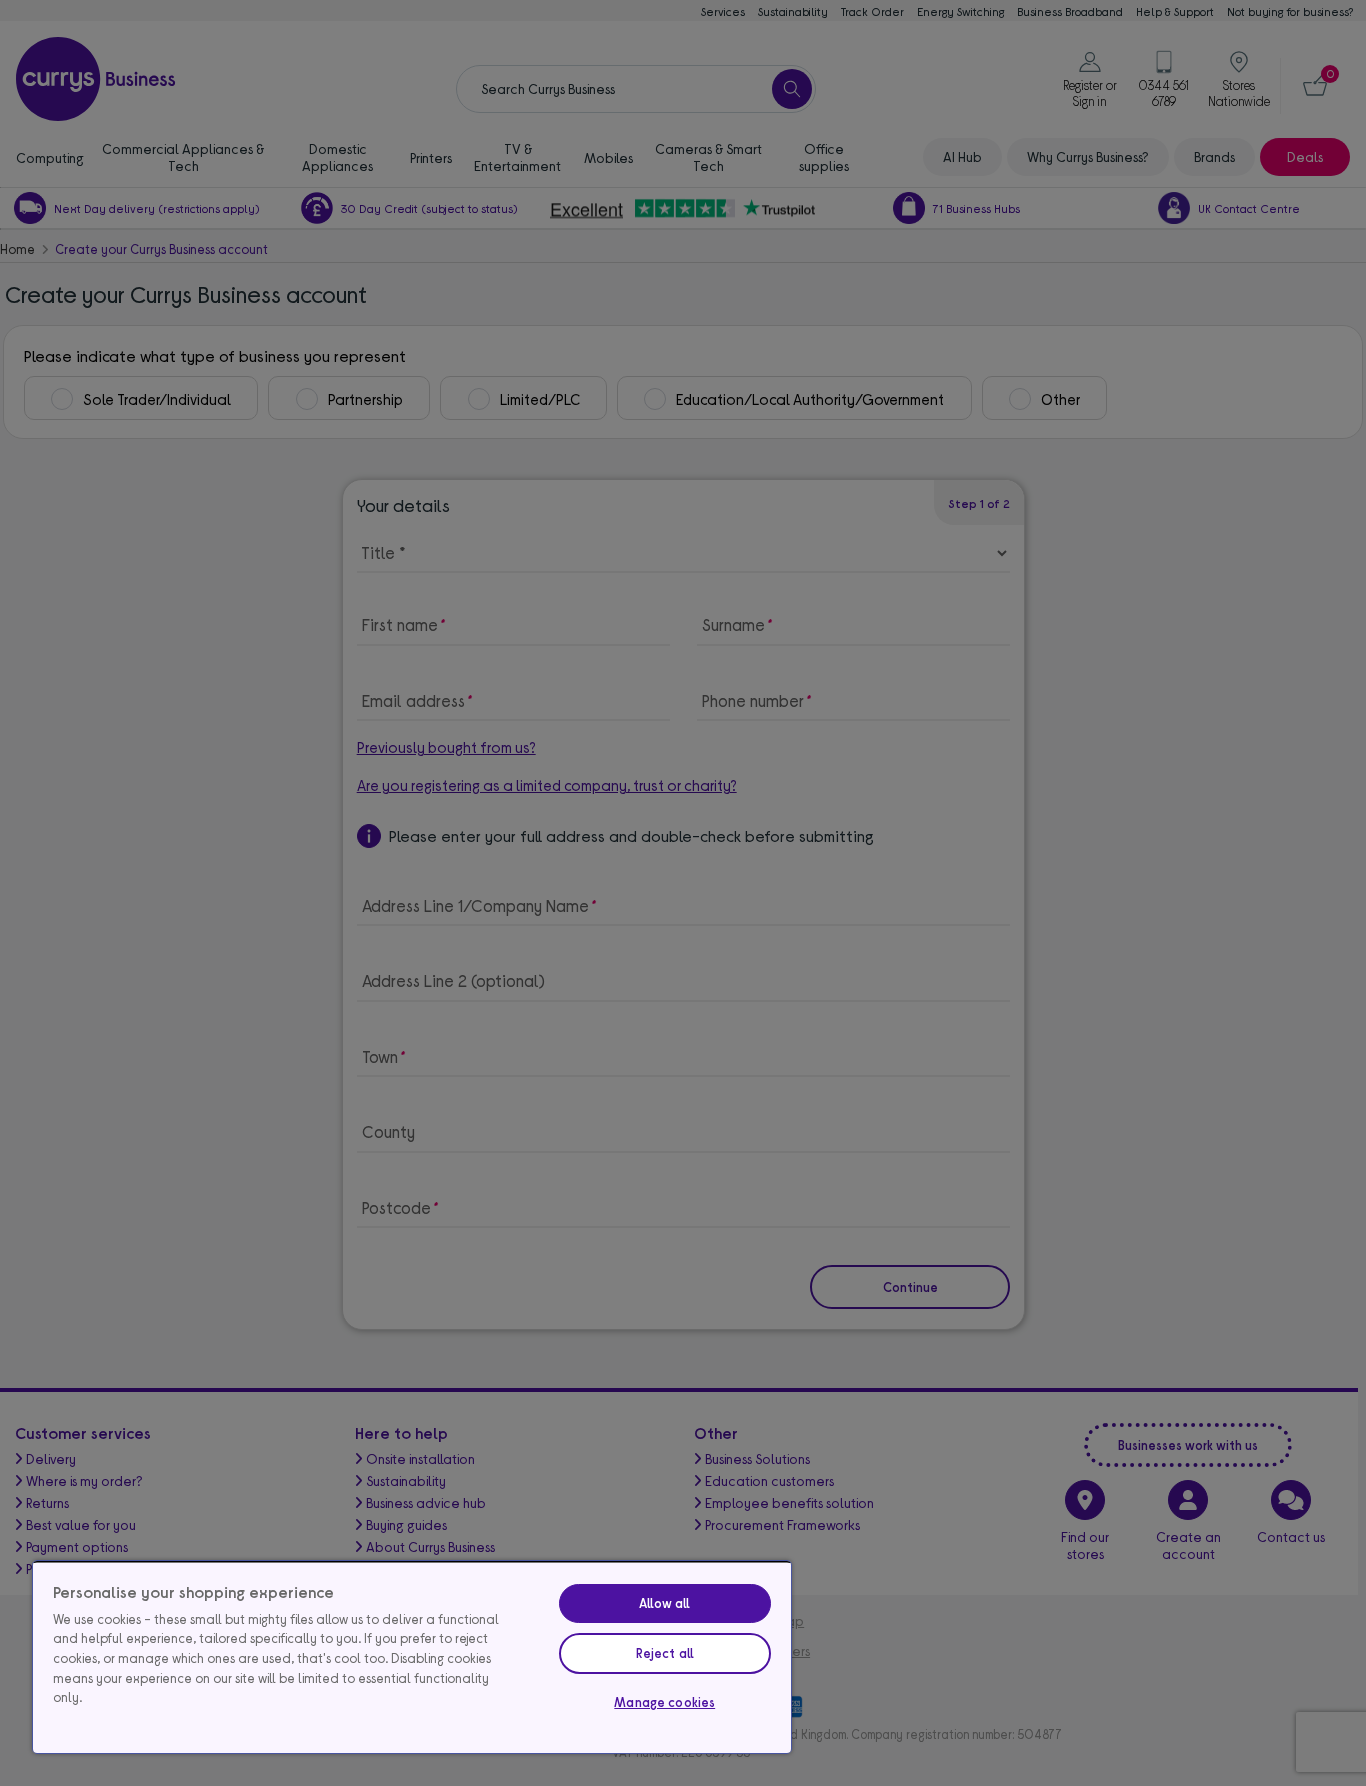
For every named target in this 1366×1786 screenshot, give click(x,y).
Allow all (664, 1603)
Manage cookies (664, 1702)
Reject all (665, 1653)
